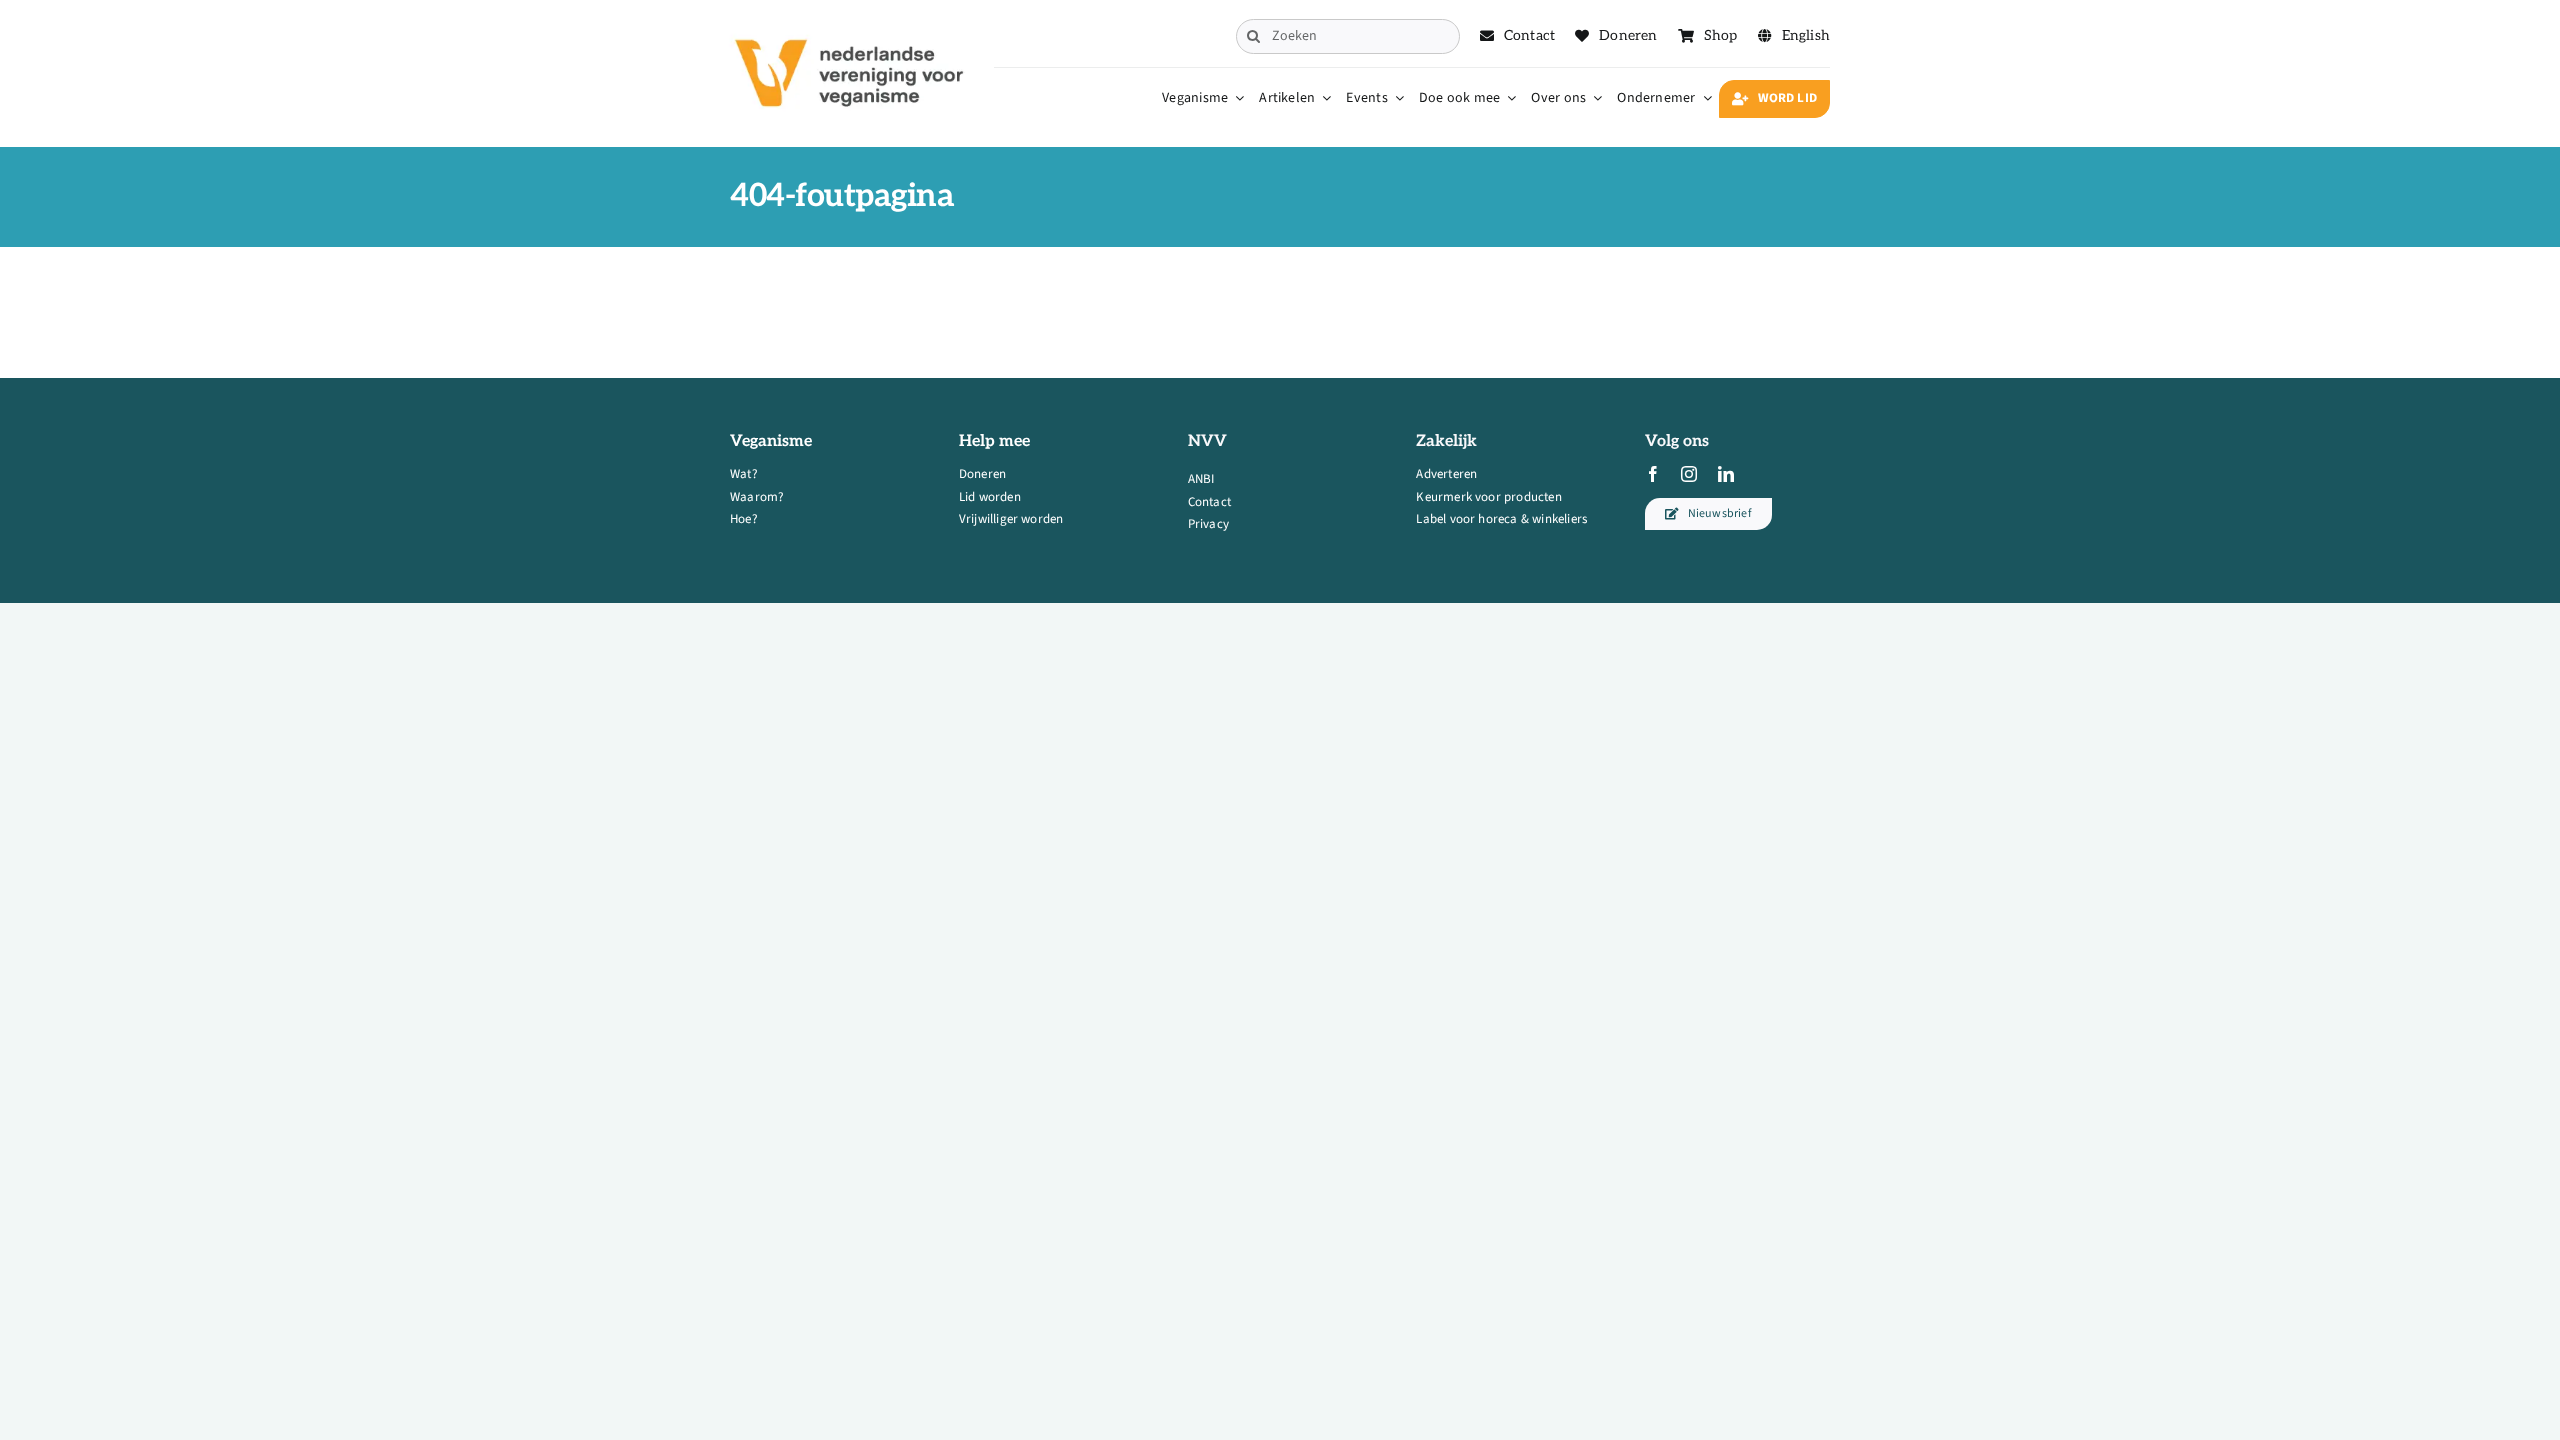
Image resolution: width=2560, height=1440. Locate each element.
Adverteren (1446, 474)
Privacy (1208, 524)
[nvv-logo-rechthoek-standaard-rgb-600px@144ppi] (851, 26)
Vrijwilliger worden (1011, 519)
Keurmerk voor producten (1489, 497)
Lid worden (990, 497)
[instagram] (1689, 474)
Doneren (982, 474)
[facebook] (1653, 474)
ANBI (1201, 479)
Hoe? (744, 519)
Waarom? (757, 497)
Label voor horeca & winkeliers (1501, 519)
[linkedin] (1726, 474)
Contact (1209, 502)
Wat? (744, 474)
